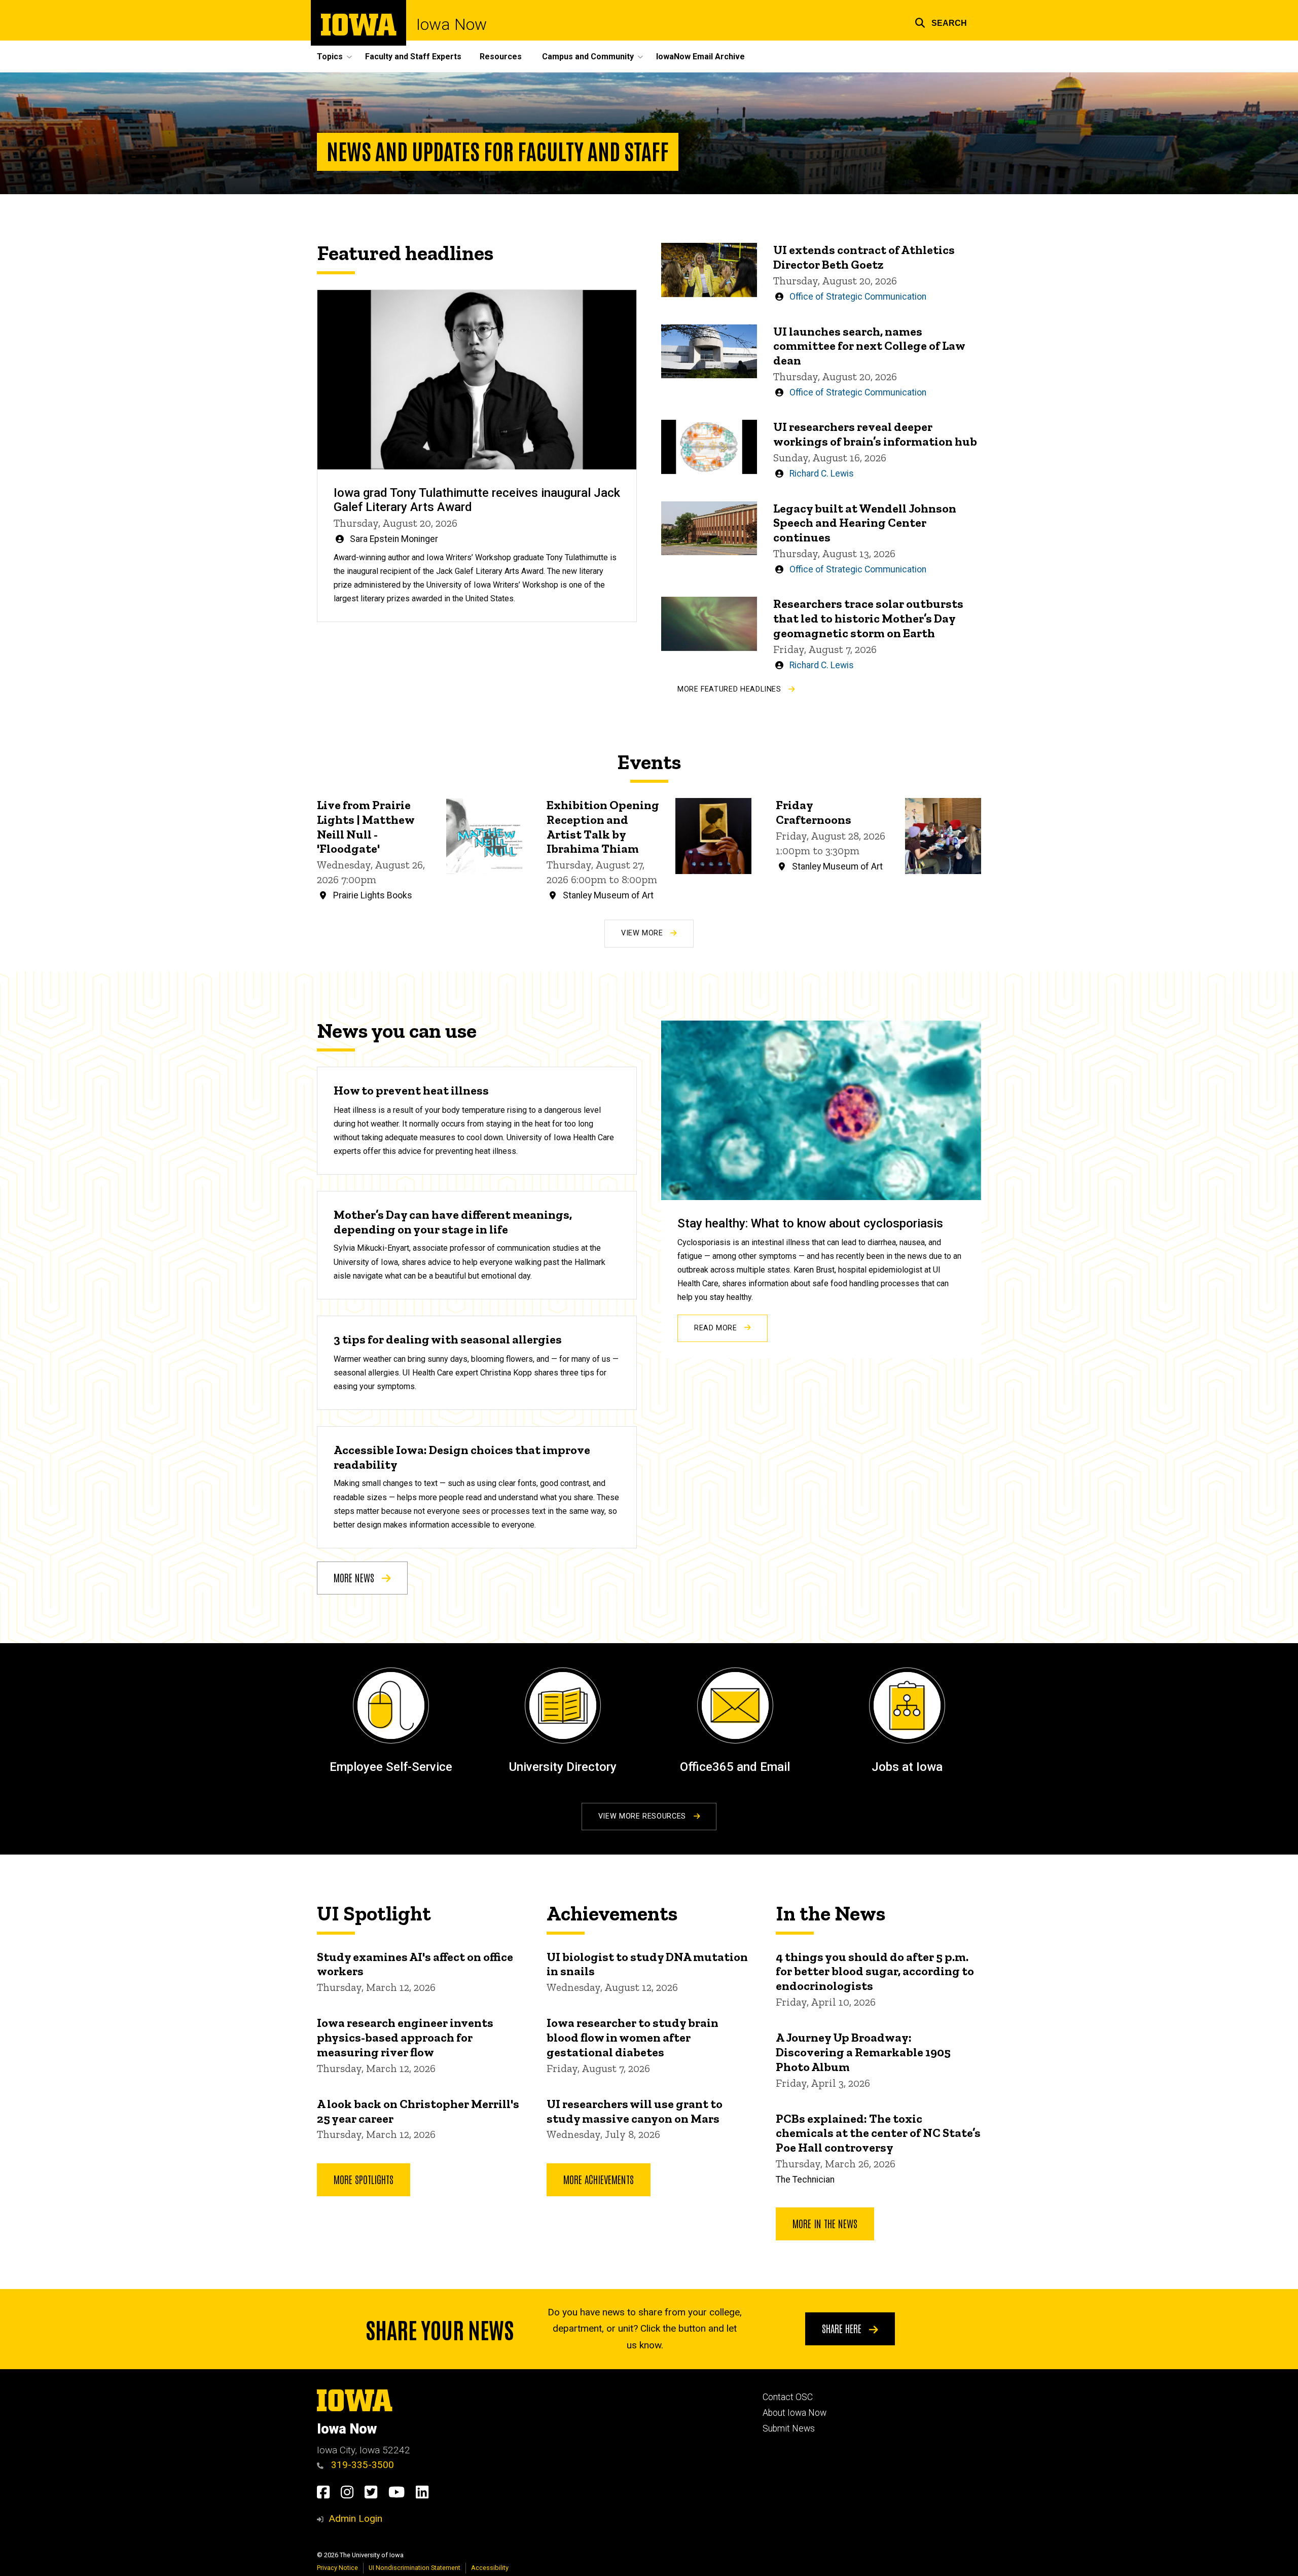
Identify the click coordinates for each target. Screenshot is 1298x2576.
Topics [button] (330, 57)
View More (643, 933)
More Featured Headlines (730, 689)
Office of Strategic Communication (858, 297)
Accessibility (490, 2568)
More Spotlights (364, 2179)
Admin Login (355, 2518)
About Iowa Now (795, 2413)
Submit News (789, 2428)
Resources (501, 57)
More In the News (825, 2223)
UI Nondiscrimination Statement (414, 2568)
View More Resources (643, 1816)
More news (355, 1577)
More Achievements (599, 2179)
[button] (941, 22)
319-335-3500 (361, 2465)
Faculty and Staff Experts (413, 57)
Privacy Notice (337, 2568)
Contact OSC (788, 2397)
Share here (843, 2328)
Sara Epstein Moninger (394, 539)
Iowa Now (452, 24)
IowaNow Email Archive (700, 57)
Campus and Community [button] (588, 57)
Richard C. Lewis (822, 474)
